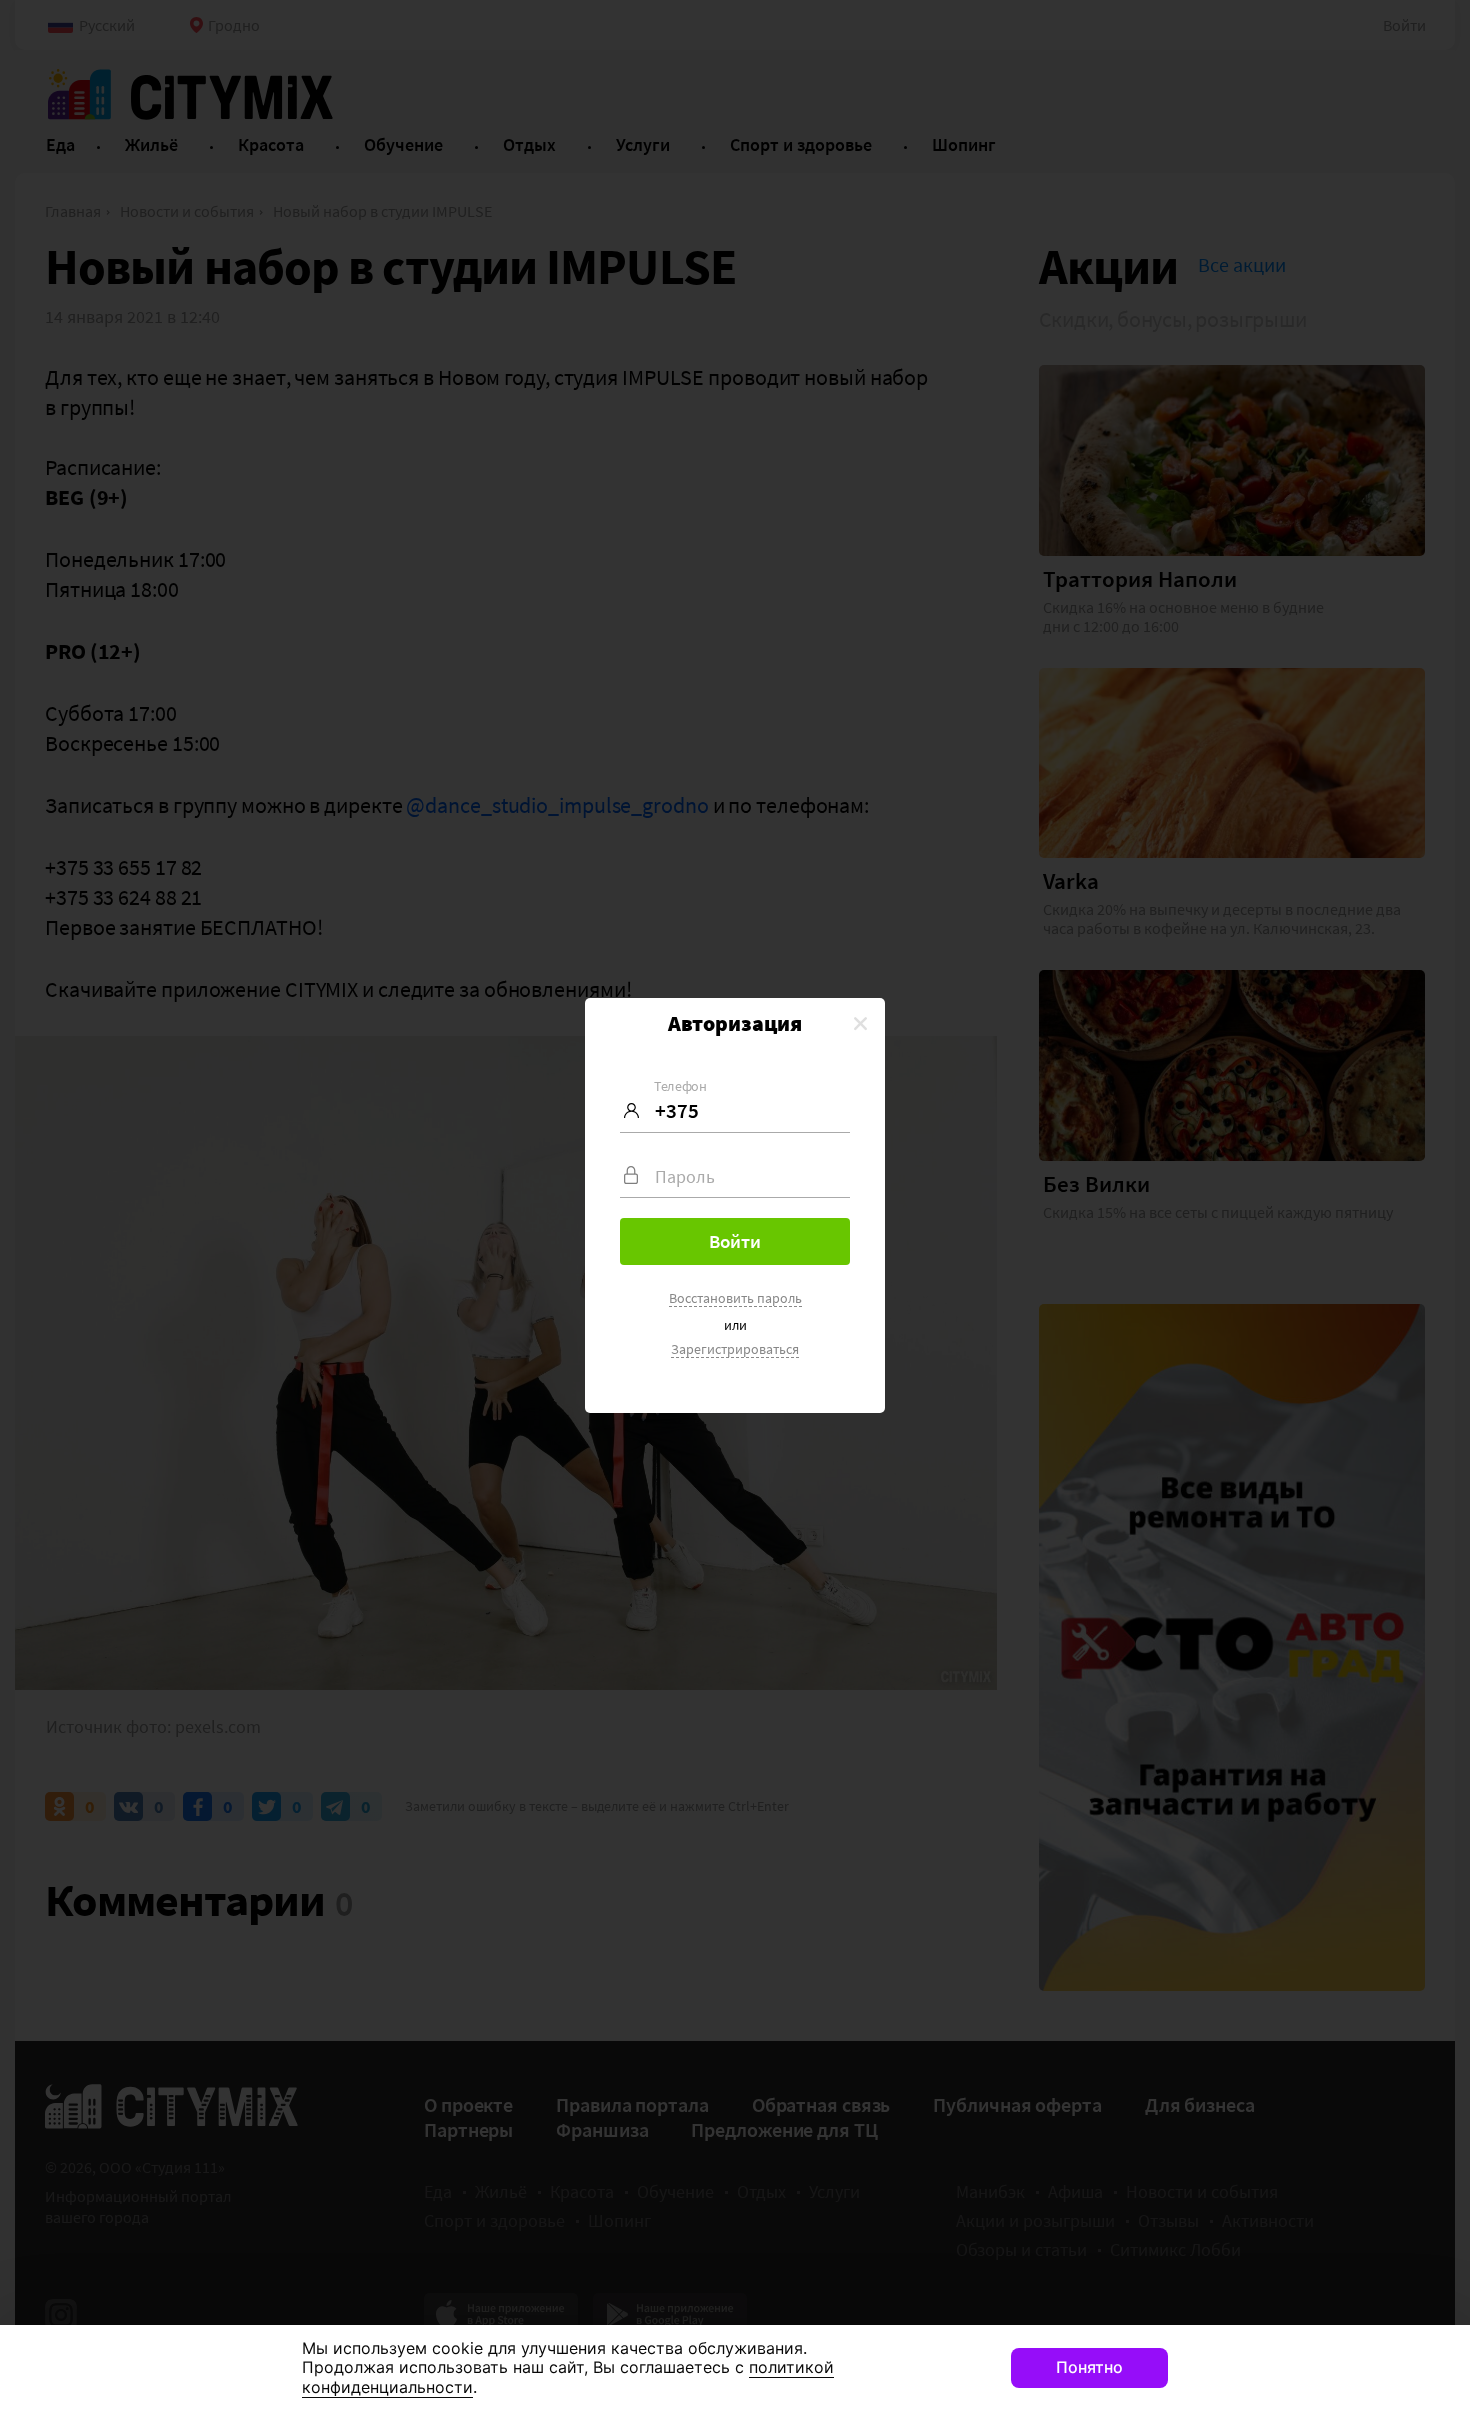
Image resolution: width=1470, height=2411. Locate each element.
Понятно (1089, 2367)
